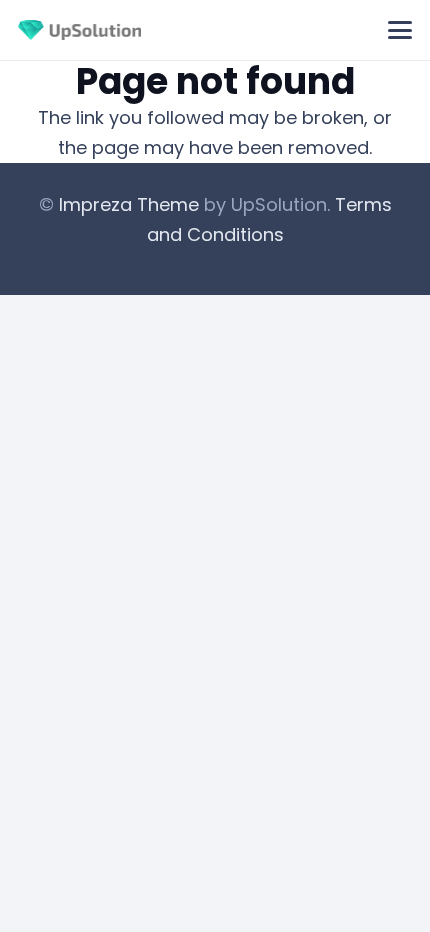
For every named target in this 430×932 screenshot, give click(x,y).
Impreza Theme (129, 204)
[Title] (79, 30)
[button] (400, 30)
